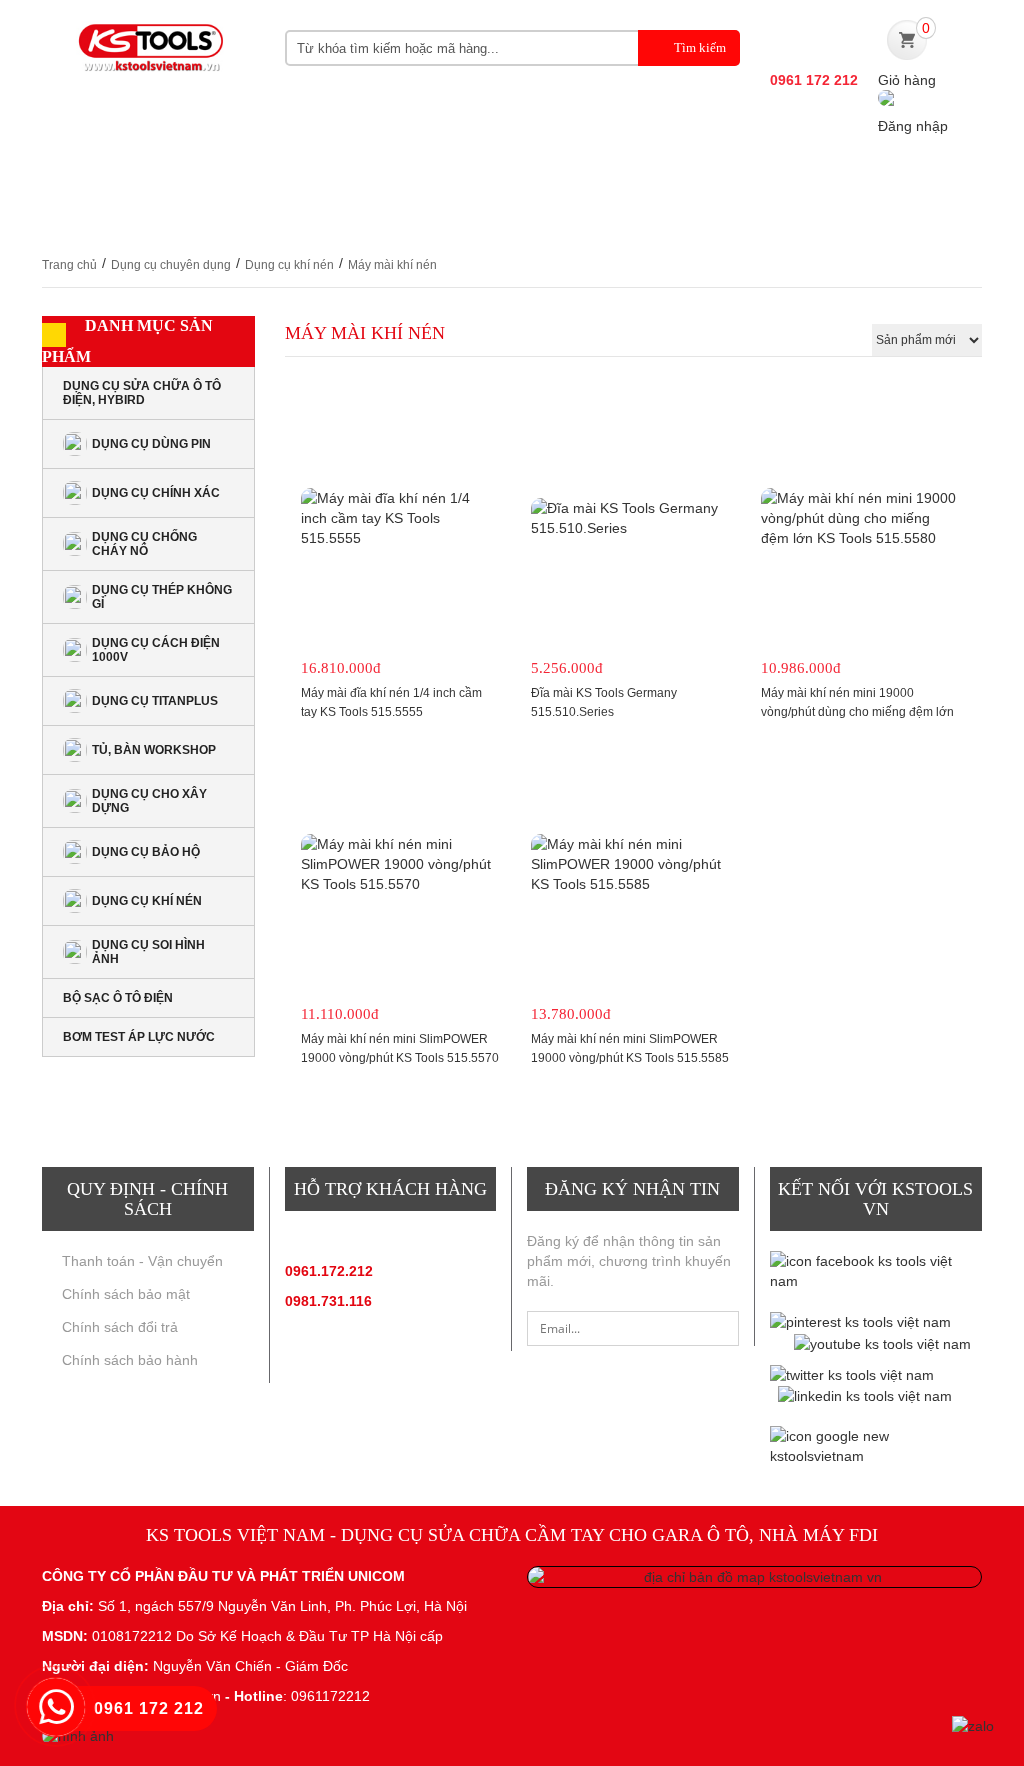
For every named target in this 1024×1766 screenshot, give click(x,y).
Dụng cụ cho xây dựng (149, 801)
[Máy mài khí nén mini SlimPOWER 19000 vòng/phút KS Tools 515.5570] (400, 864)
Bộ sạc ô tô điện (118, 998)
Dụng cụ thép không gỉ (162, 597)
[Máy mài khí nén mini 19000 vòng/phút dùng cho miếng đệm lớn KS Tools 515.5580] (860, 518)
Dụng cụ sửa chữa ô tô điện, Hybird (142, 393)
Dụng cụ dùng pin (151, 444)
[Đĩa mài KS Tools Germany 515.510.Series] (630, 518)
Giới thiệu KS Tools (183, 175)
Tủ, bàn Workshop (154, 750)
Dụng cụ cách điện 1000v (156, 650)
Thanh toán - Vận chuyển (142, 1261)
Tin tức (922, 175)
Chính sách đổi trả (120, 1327)
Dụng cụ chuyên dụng (559, 175)
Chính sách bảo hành (130, 1360)
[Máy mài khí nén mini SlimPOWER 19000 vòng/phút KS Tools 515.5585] (630, 864)
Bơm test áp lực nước (139, 1037)
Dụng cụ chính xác (156, 493)
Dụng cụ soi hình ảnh (148, 952)
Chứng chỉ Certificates (153, 215)
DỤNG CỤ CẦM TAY (366, 175)
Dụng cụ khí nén (289, 265)
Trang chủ (69, 265)
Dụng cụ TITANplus (155, 701)
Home (64, 175)
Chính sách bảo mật (126, 1294)
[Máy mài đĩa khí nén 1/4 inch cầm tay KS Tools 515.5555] (400, 518)
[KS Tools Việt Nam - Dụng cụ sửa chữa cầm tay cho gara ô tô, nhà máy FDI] (148, 57)
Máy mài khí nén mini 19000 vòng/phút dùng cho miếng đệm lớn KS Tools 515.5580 (857, 712)
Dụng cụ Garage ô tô (769, 175)
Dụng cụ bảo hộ (146, 852)
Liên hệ (314, 215)
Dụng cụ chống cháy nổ (144, 544)
